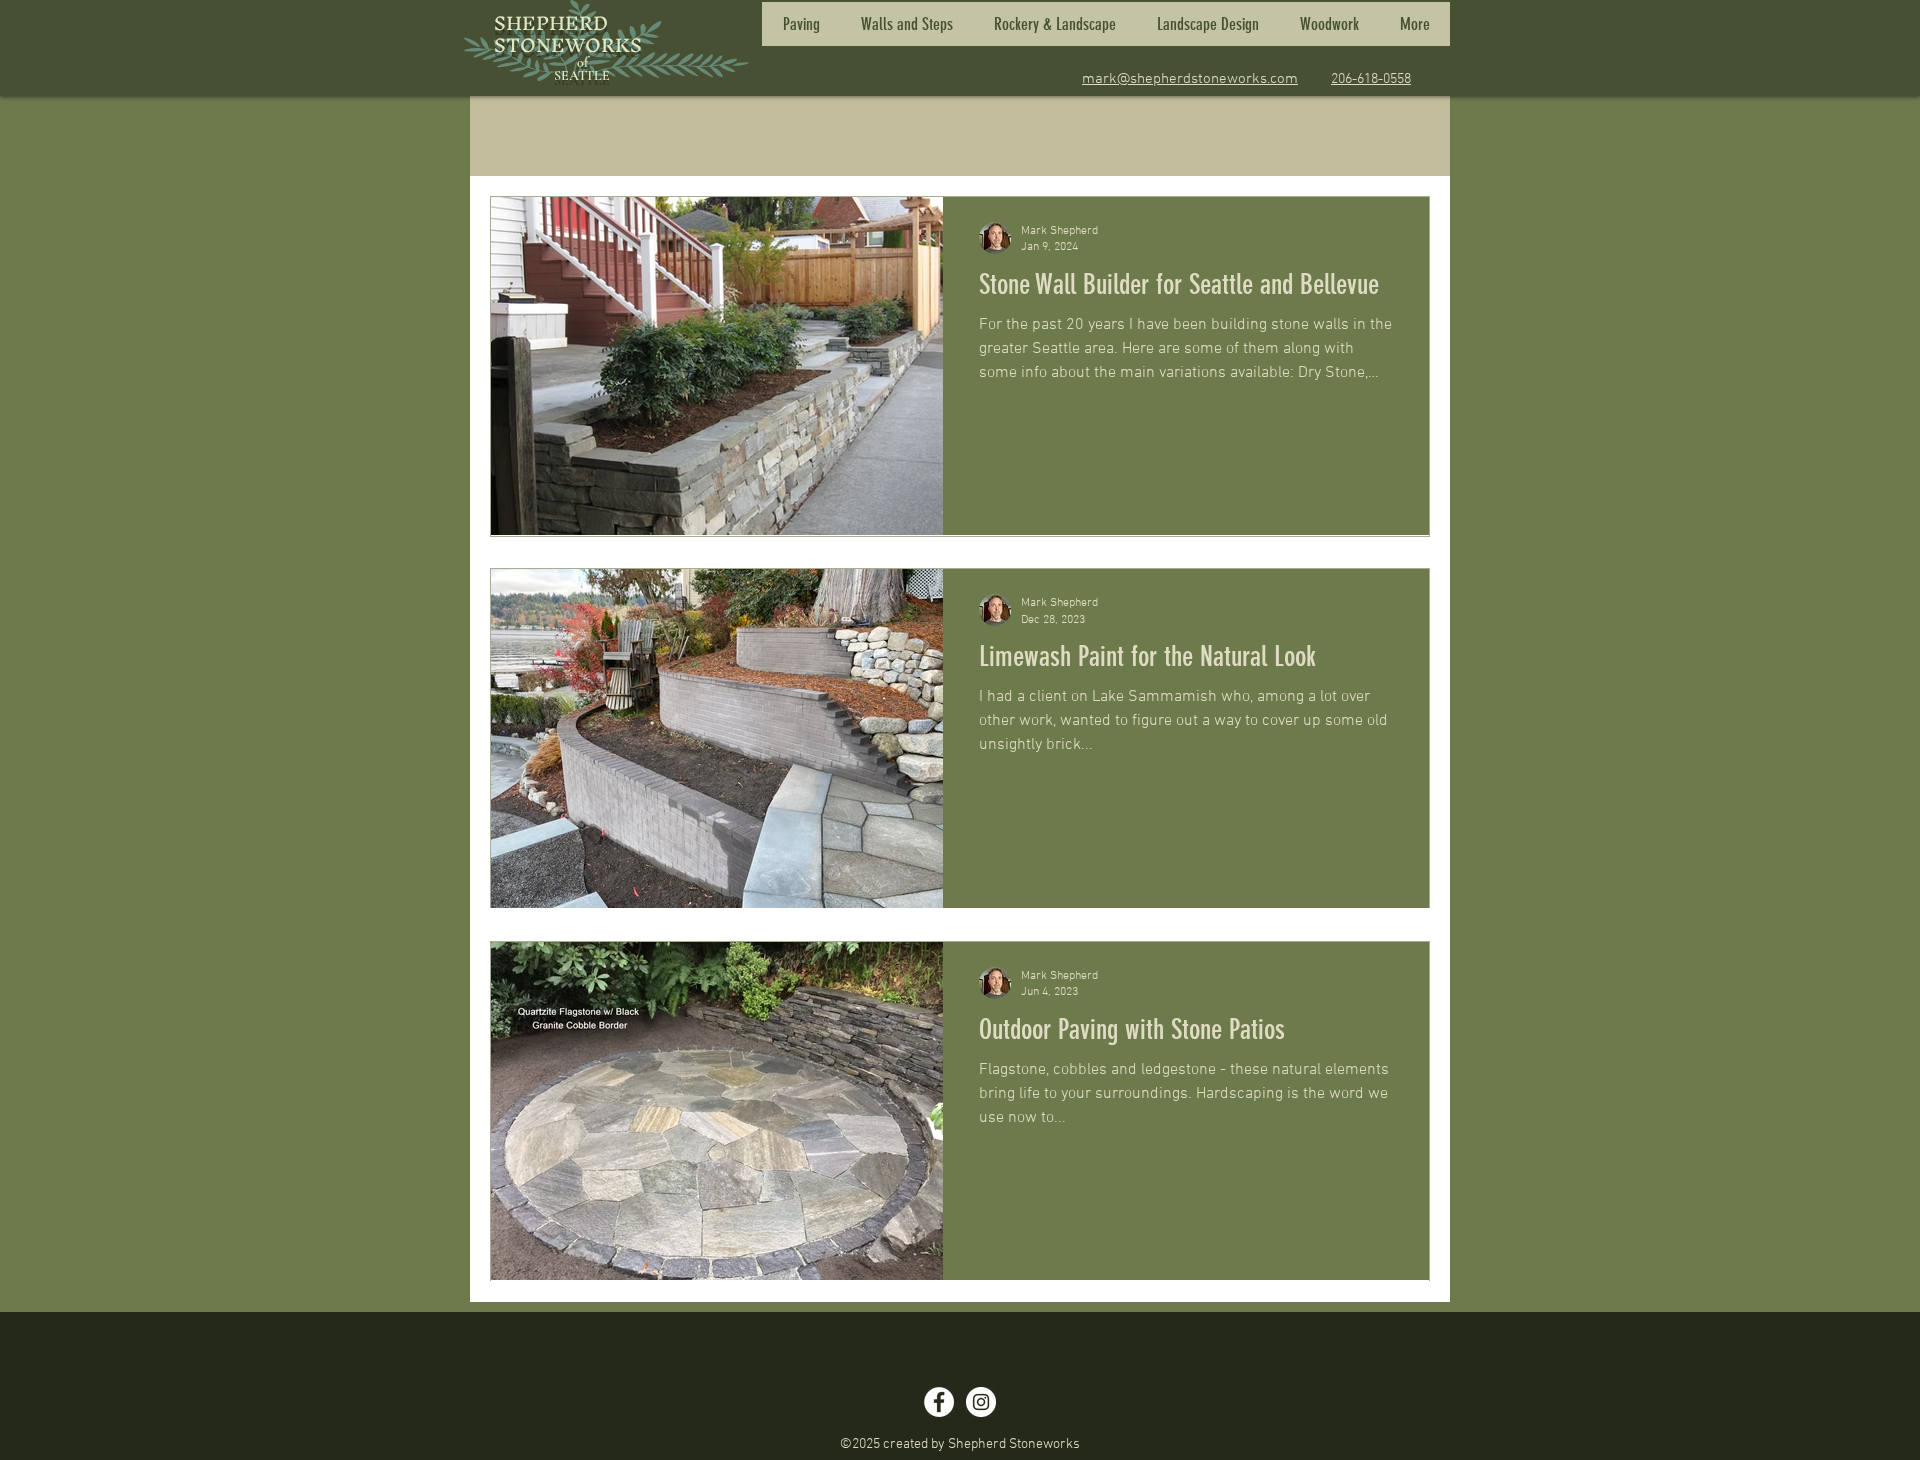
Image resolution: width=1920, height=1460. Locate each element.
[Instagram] (981, 1402)
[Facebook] (939, 1402)
